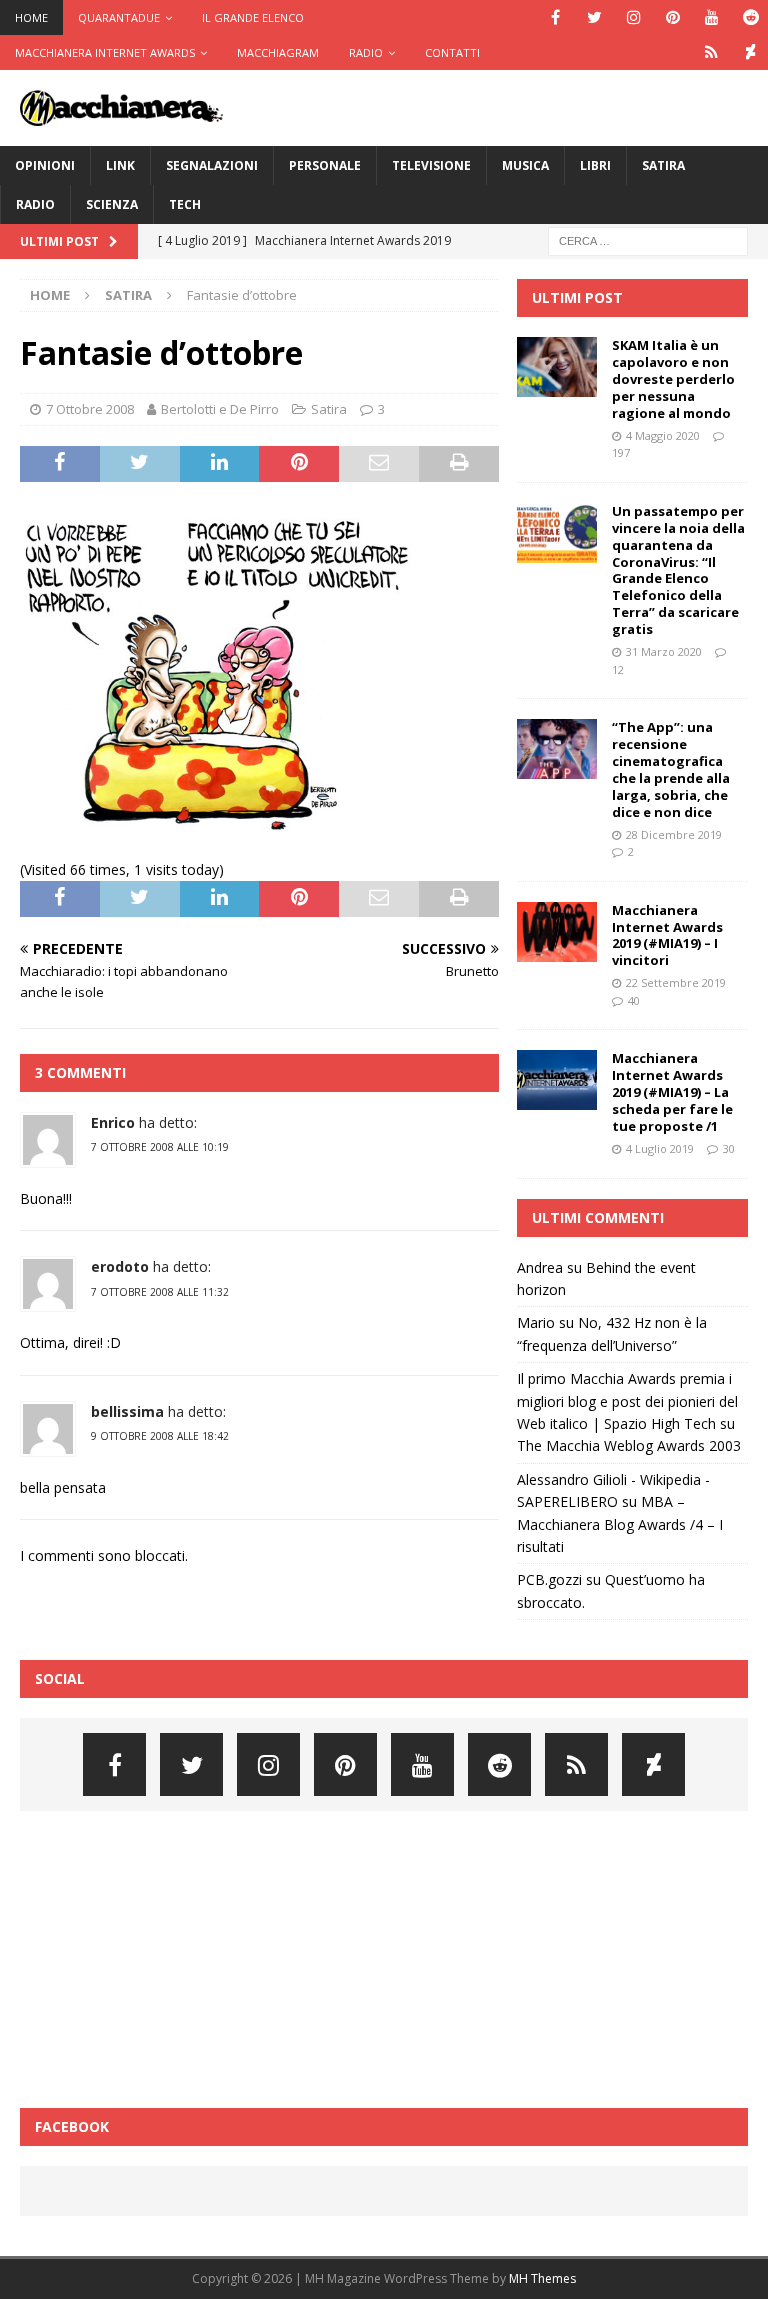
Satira (663, 165)
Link (120, 165)
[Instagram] (633, 17)
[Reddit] (750, 17)
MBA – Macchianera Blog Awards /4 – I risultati (620, 1524)
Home (31, 17)
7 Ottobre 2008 (90, 409)
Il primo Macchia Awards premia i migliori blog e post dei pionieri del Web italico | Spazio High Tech (627, 1401)
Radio (366, 52)
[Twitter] (594, 17)
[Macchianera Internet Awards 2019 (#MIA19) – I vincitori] (557, 932)
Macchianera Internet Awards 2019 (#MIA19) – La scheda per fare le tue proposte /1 (672, 1092)
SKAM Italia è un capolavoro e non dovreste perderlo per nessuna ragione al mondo (673, 379)
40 (634, 1000)
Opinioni (45, 165)
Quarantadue (119, 17)
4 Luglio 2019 (660, 1148)
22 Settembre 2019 (676, 982)
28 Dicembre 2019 (674, 834)
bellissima (127, 1411)
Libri (595, 165)
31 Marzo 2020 (664, 651)
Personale (325, 165)
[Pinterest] (672, 17)
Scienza (112, 204)
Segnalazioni (212, 165)
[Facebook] (555, 17)
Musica (525, 165)
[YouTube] (711, 17)
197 (621, 452)
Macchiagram (278, 52)
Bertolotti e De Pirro (220, 409)
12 (618, 669)
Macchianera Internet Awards (105, 52)
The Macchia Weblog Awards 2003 (629, 1445)
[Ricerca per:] (648, 239)
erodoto (120, 1266)
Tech (185, 204)
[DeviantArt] (750, 52)
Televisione (431, 165)
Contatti (452, 52)
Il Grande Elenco (253, 17)
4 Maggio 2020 (663, 435)
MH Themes (542, 2278)
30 (729, 1148)
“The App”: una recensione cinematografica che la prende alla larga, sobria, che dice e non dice (671, 769)
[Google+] (711, 52)
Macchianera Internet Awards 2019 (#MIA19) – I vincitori (667, 935)
